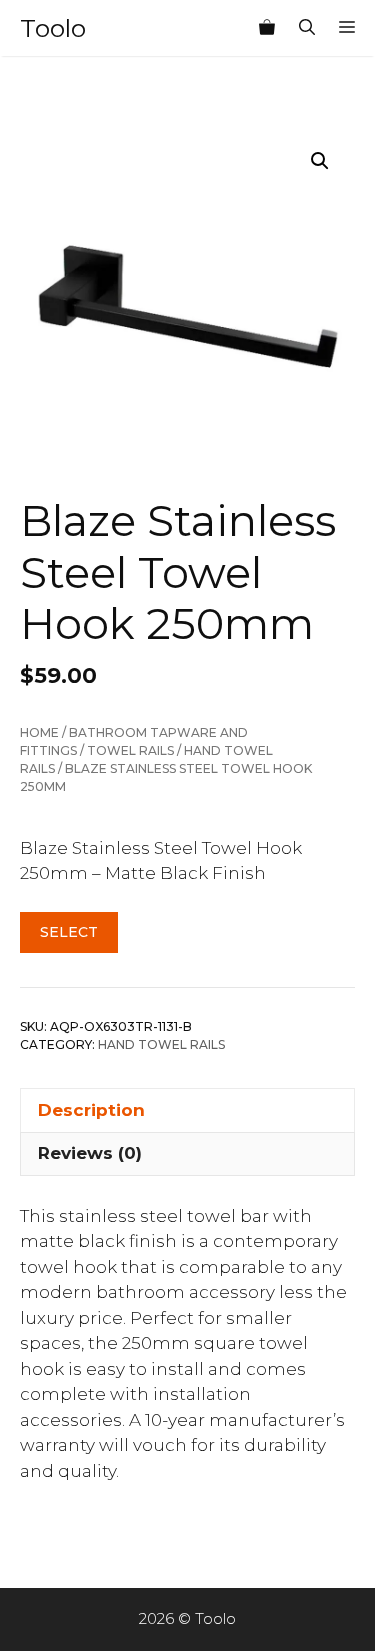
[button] (320, 161)
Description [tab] (91, 1110)
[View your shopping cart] (267, 28)
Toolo (53, 28)
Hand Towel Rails (161, 1044)
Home (39, 732)
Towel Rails (130, 750)
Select (69, 932)
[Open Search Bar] (307, 28)
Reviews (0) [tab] (90, 1153)
